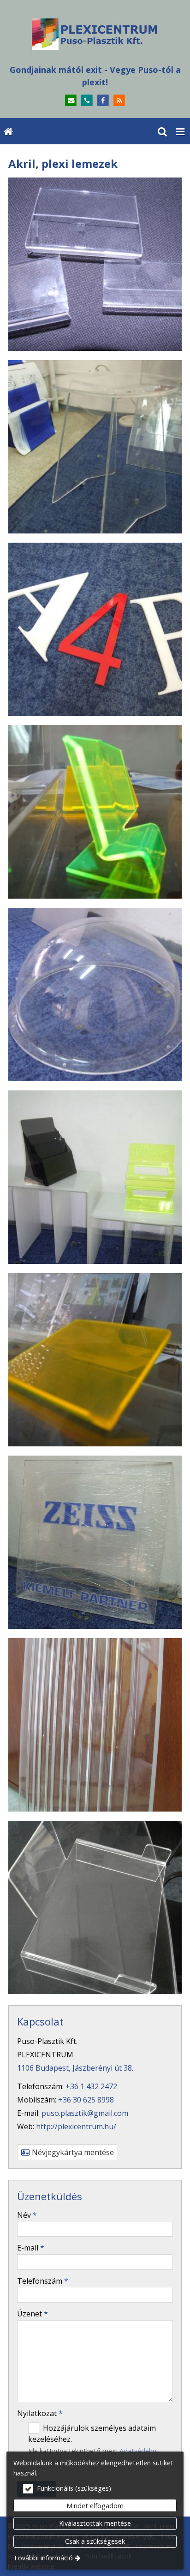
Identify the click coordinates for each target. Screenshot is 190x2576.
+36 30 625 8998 (86, 2100)
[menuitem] (8, 131)
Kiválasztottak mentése (95, 2523)
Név (27, 2215)
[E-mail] (71, 101)
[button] (180, 131)
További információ (43, 2558)
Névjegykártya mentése (72, 2152)
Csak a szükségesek (95, 2541)
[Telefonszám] (87, 101)
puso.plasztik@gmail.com (85, 2113)
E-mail (31, 2248)
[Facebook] (103, 101)
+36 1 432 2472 (91, 2086)
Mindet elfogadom (95, 2506)
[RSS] (119, 101)
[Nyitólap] (95, 34)
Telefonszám (43, 2281)
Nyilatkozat (40, 2413)
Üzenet (33, 2314)
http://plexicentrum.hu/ (76, 2126)
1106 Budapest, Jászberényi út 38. (75, 2068)
